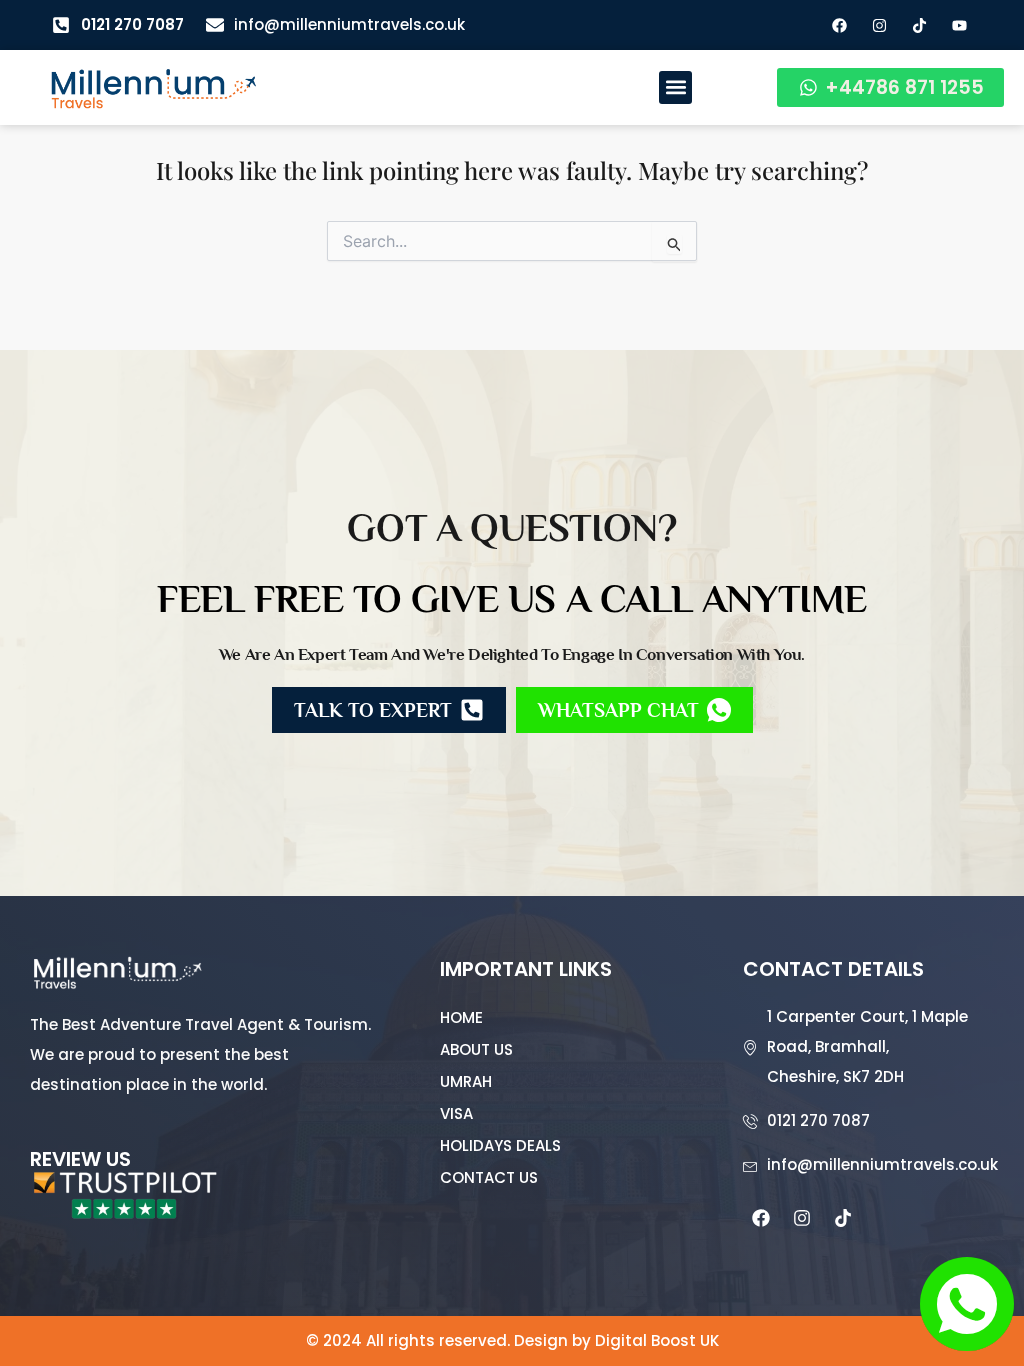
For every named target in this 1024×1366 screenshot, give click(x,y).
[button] (675, 87)
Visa (456, 1113)
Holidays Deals (500, 1145)
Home (461, 1017)
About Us (476, 1049)
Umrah (466, 1081)
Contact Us (489, 1177)
